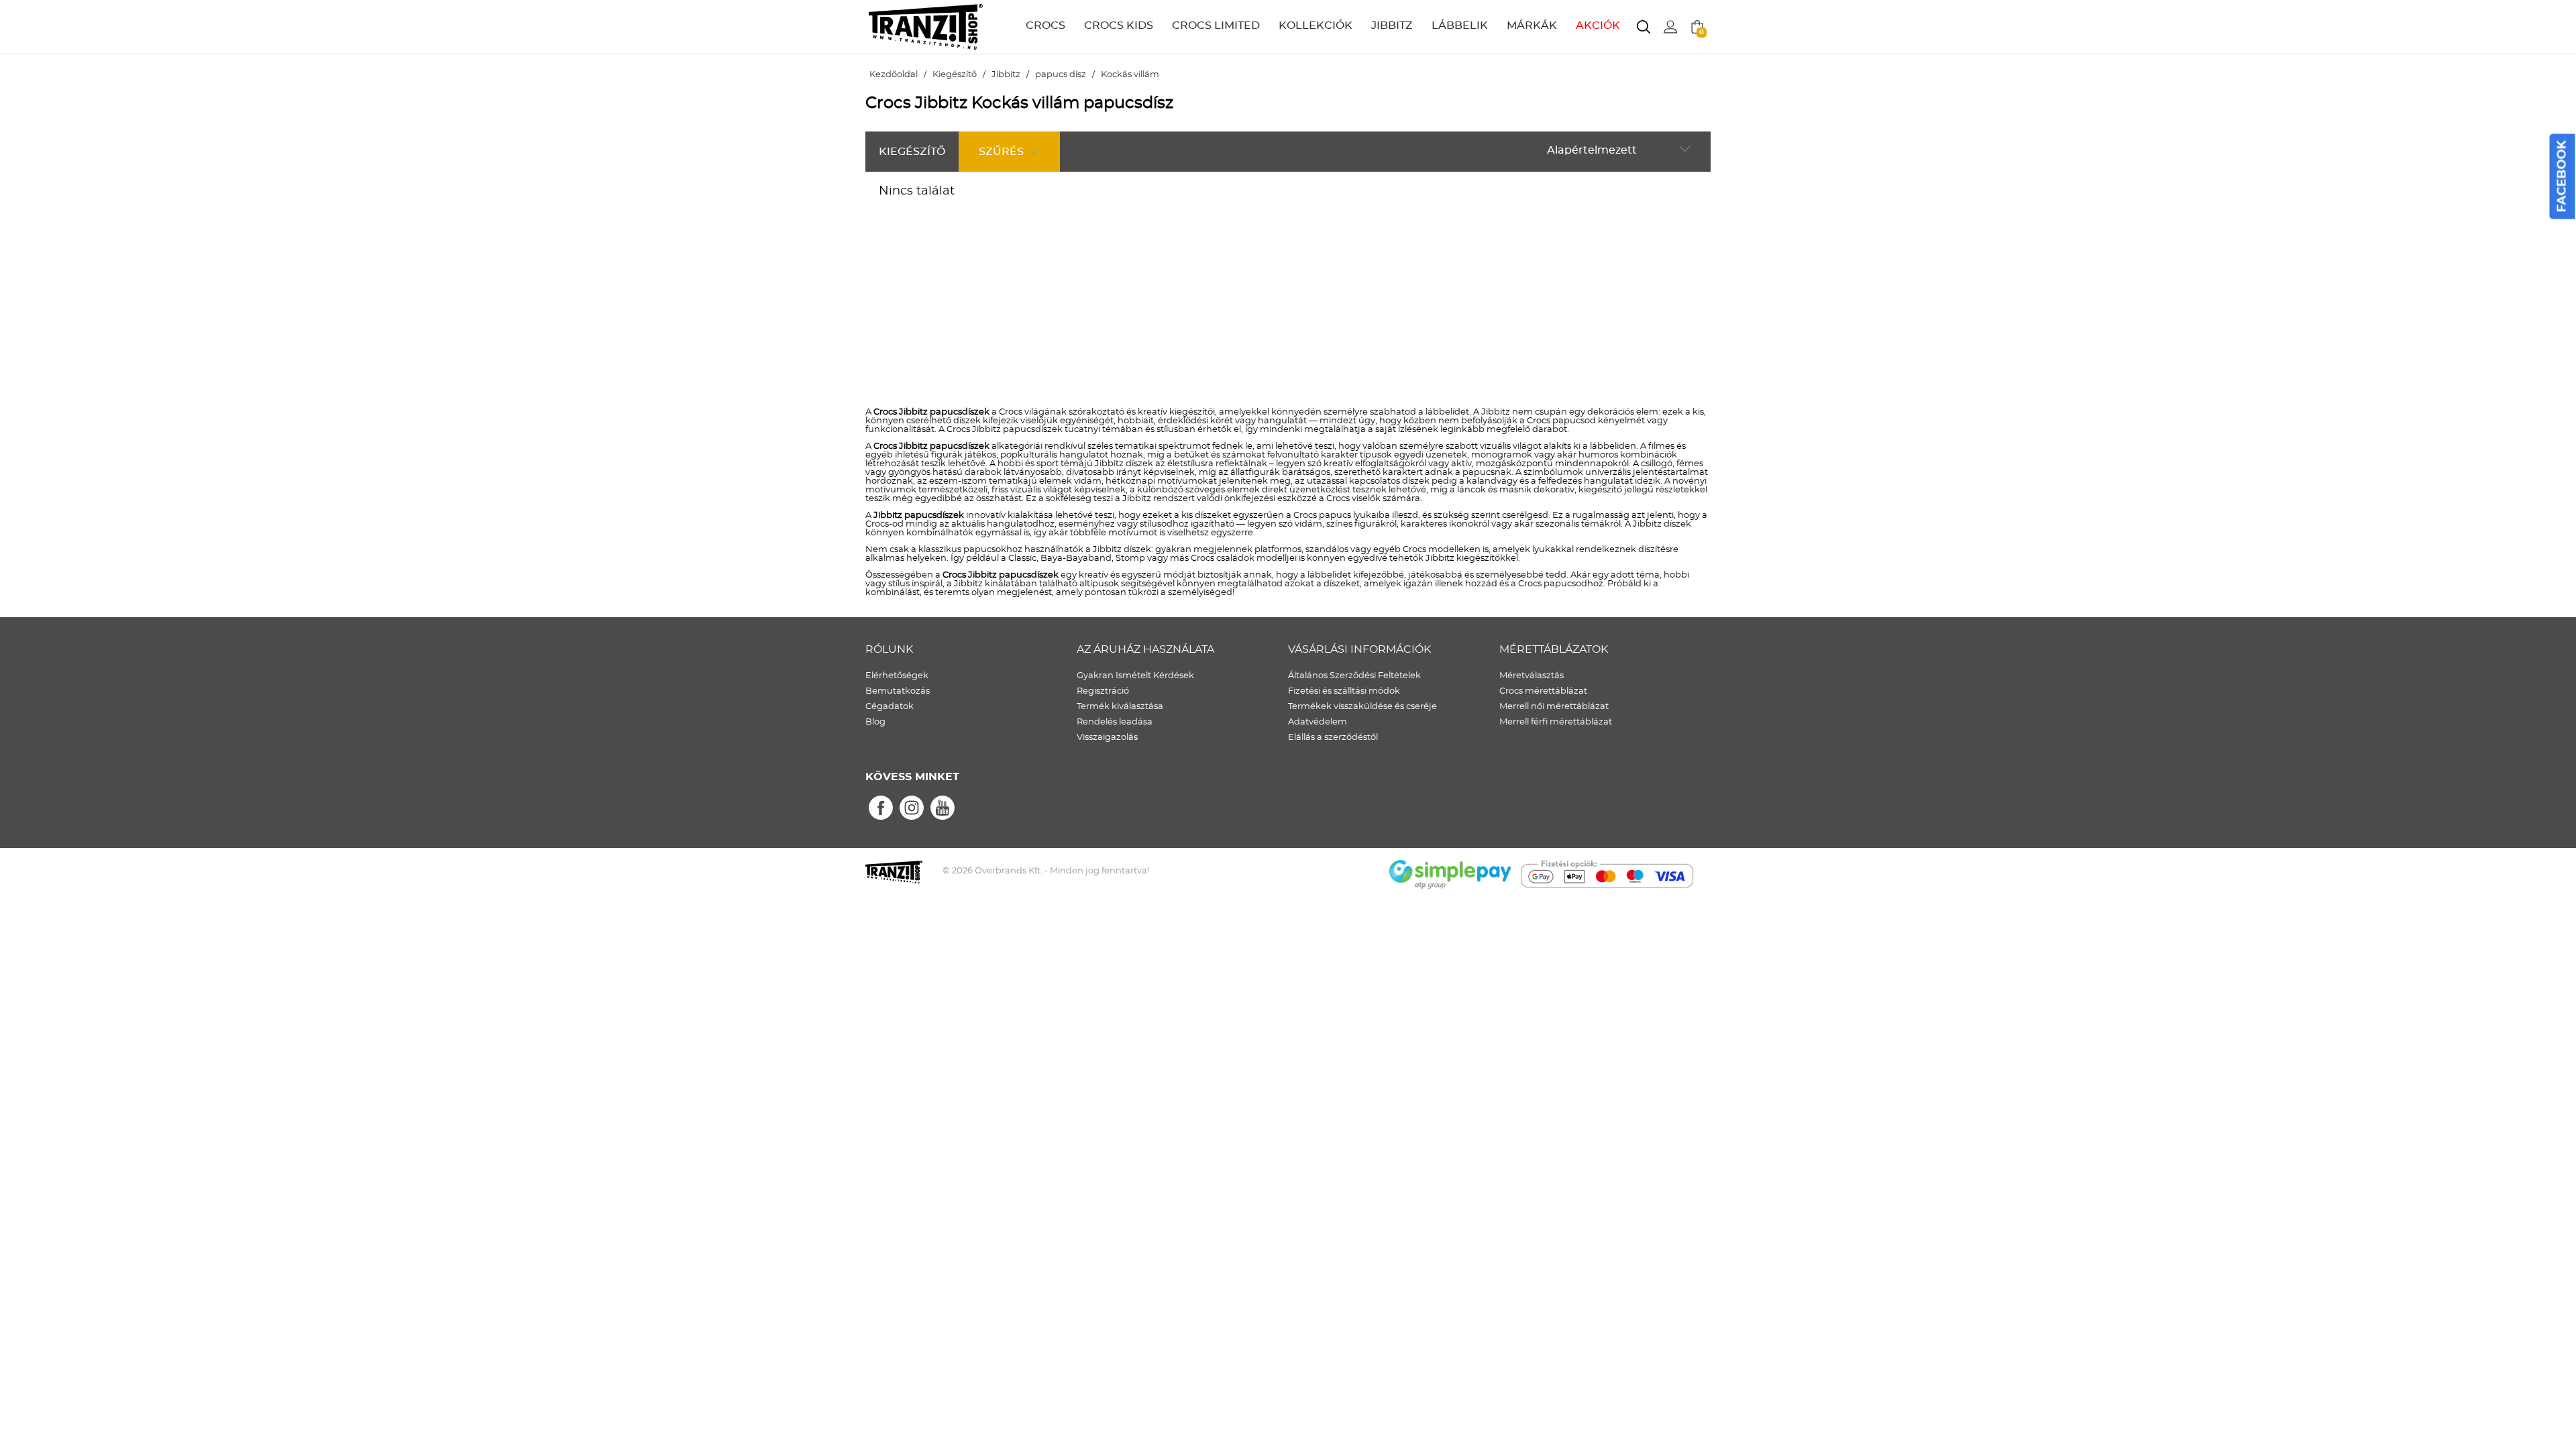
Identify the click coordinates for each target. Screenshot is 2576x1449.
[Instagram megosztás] (912, 808)
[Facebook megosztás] (881, 808)
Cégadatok (890, 707)
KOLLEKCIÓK (1316, 25)
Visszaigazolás (1107, 738)
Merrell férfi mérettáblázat (1556, 722)
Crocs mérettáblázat (1543, 691)
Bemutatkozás (898, 691)
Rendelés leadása (1115, 722)
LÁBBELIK (1460, 25)
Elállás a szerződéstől (1333, 738)
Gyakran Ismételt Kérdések (1135, 676)
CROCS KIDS (1119, 25)
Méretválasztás (1532, 676)
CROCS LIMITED (1216, 25)
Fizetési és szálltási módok (1344, 691)
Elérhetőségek (897, 676)
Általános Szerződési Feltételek (1354, 676)
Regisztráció (1103, 691)
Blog (875, 722)
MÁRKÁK (1532, 25)
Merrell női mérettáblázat (1554, 707)
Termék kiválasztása (1120, 707)
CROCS (1045, 25)
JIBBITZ (1392, 25)
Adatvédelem (1318, 722)
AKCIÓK (1598, 25)
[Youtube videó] (943, 808)
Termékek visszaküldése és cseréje (1362, 707)
